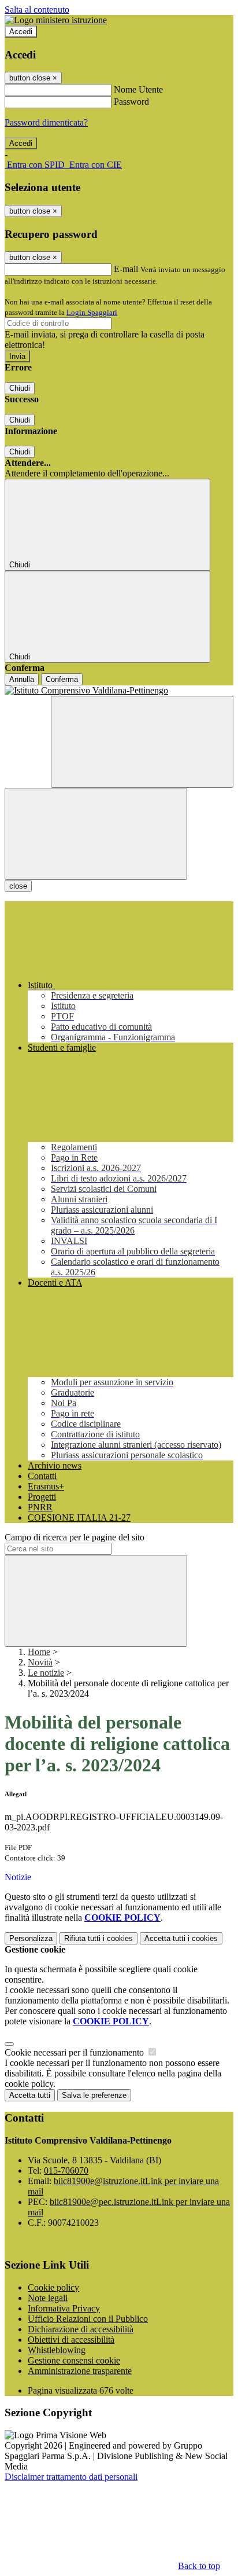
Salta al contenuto (37, 10)
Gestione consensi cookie (74, 2360)
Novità (40, 1662)
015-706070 (66, 2170)
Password (131, 102)
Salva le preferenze (94, 2095)
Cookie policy (53, 2287)
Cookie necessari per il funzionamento (75, 2052)
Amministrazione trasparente (80, 2371)
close (18, 886)
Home (39, 1652)
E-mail (126, 269)
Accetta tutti (181, 1938)
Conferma (62, 679)
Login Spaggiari (92, 312)
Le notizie (46, 1673)
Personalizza (31, 1938)
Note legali (48, 2298)
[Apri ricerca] (142, 742)
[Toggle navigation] (96, 834)
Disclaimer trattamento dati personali (71, 2477)
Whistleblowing (57, 2350)
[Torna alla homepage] (119, 691)
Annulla (22, 679)
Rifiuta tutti (98, 1938)
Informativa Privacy (64, 2308)
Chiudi (20, 388)
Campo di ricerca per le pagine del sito (75, 1537)
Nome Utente (138, 89)
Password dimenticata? (46, 122)
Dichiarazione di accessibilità (81, 2329)
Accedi (21, 32)
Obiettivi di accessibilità (71, 2340)
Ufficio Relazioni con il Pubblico (88, 2319)
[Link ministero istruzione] (56, 20)
